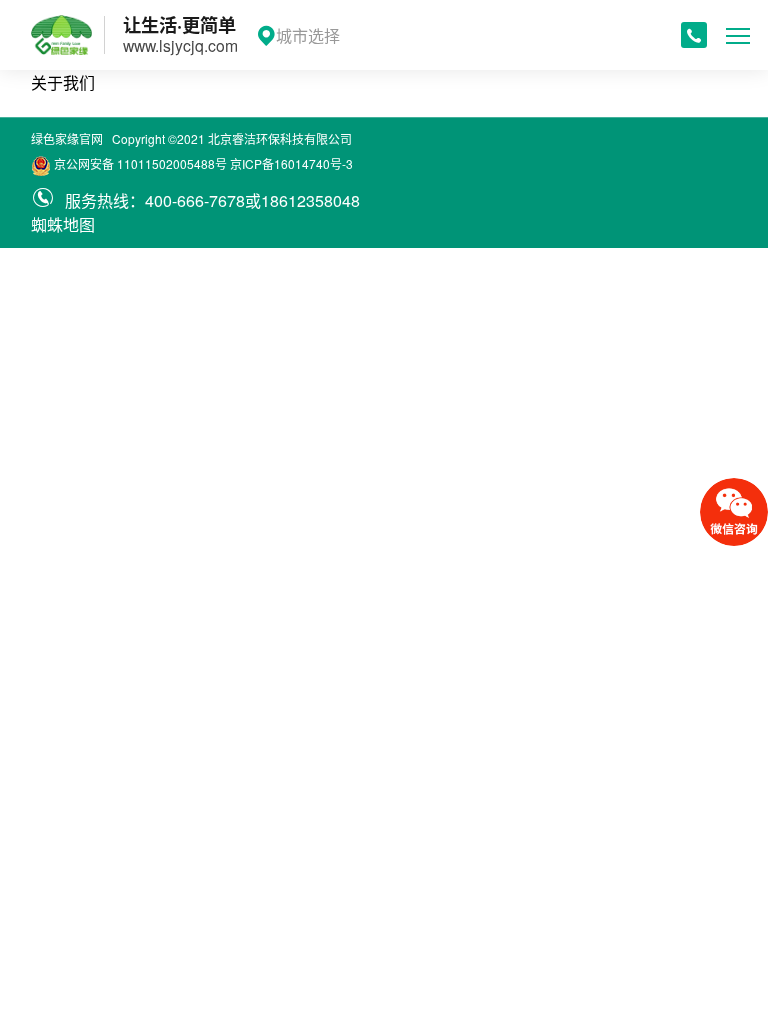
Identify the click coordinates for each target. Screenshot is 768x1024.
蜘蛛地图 (63, 224)
